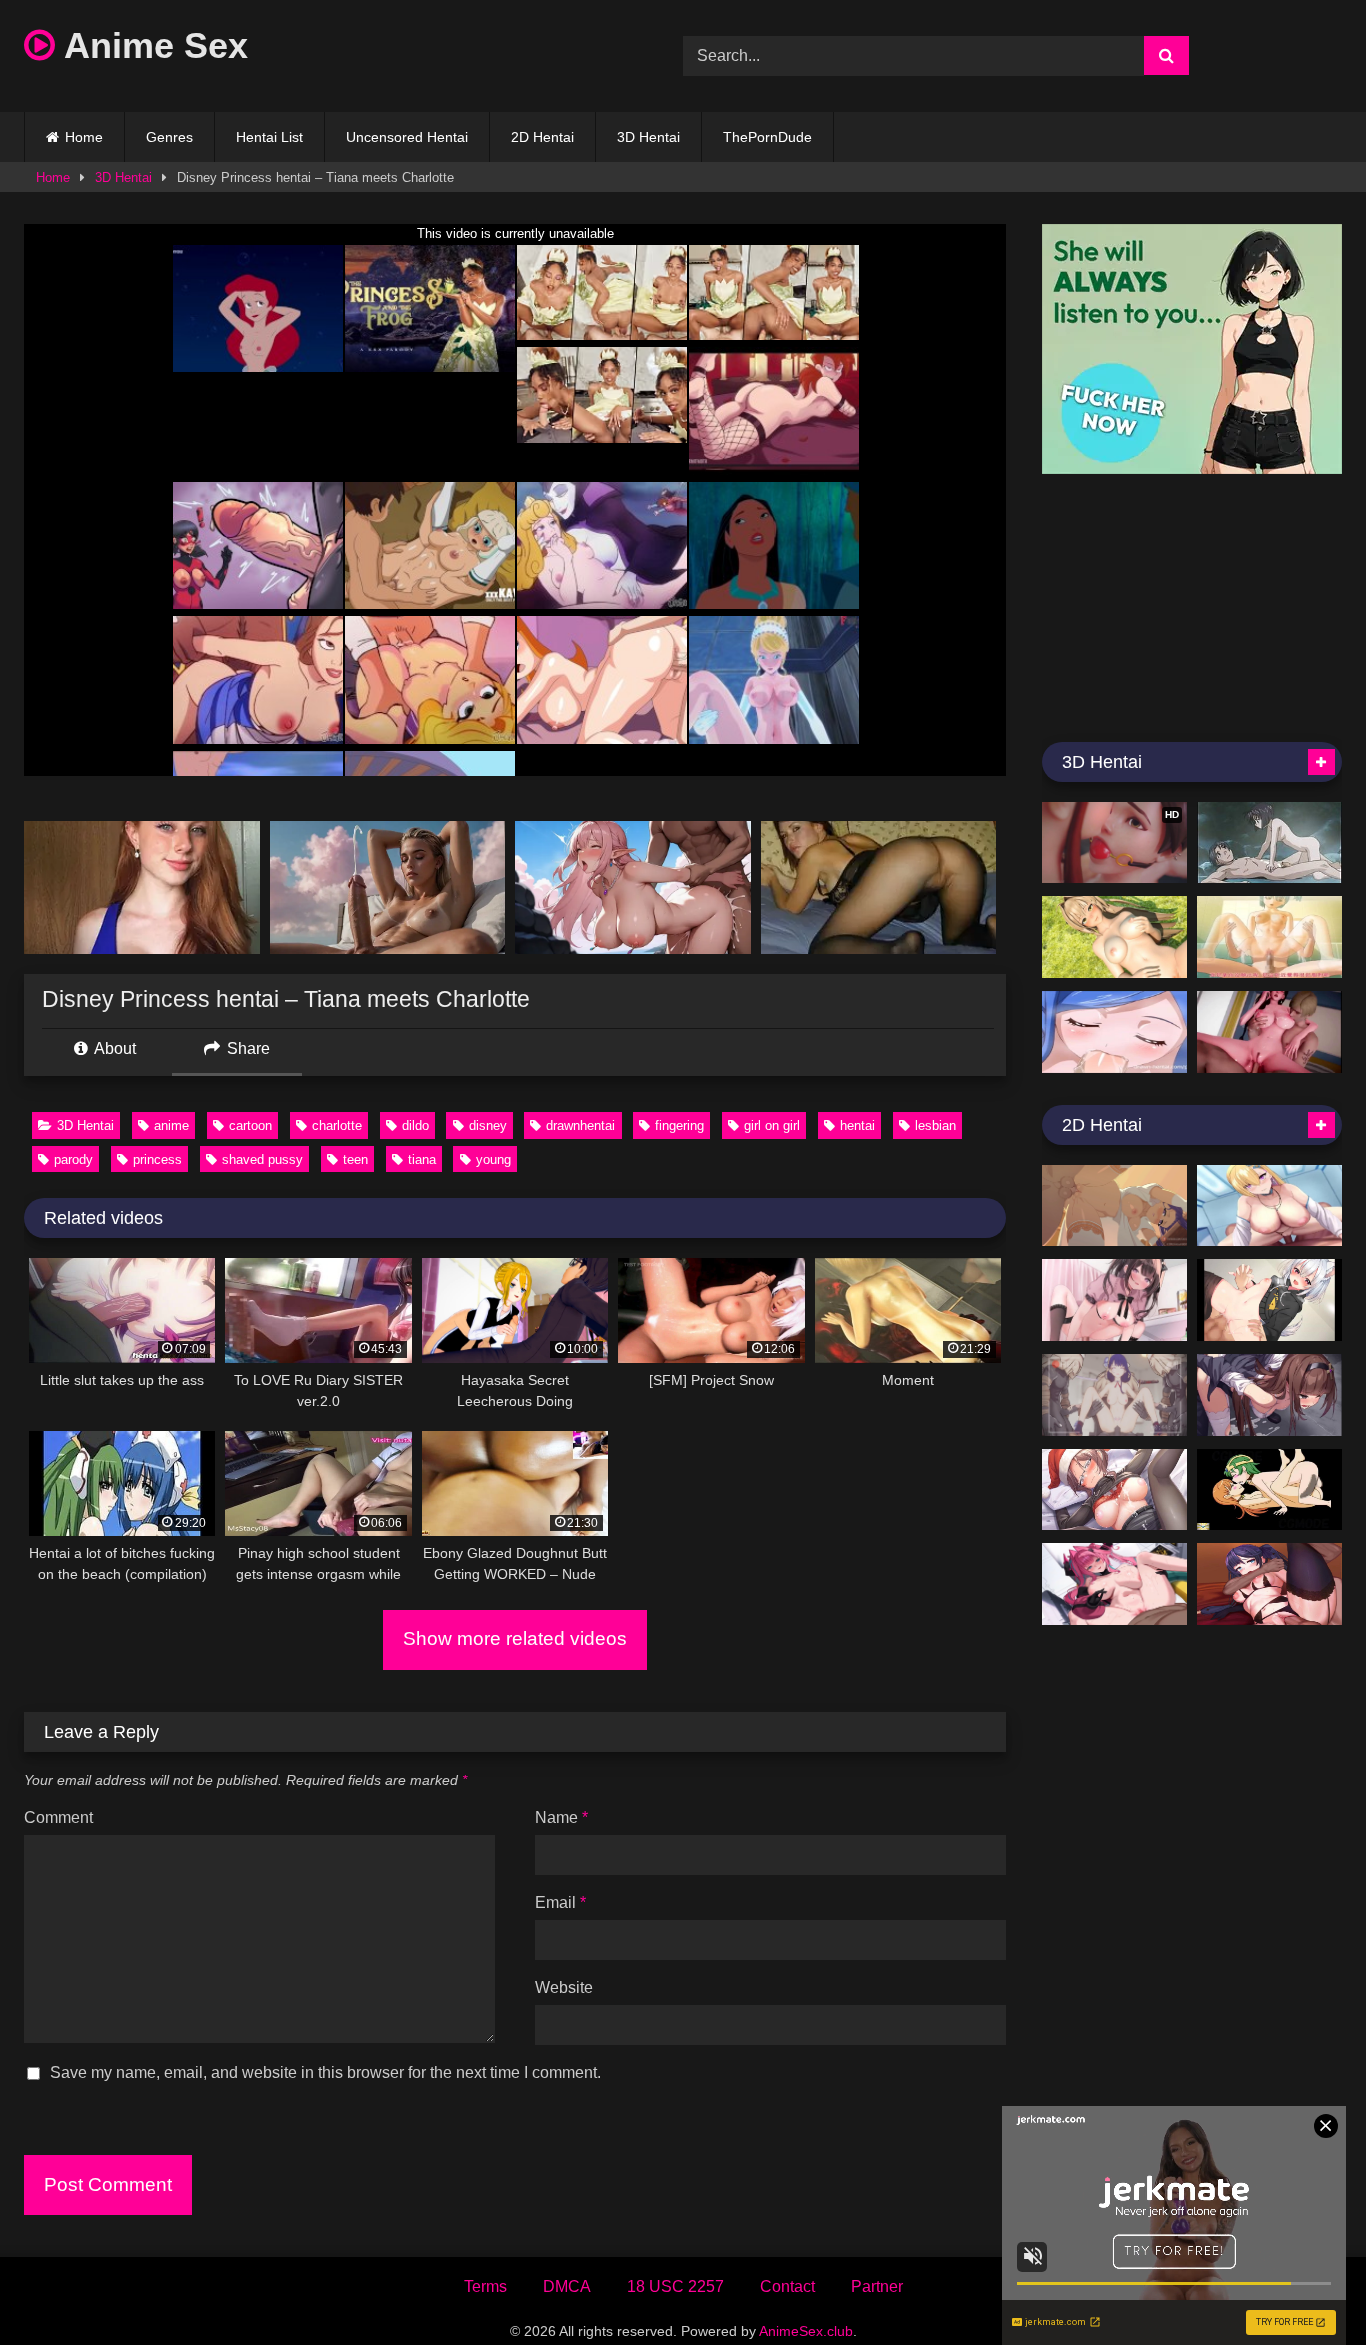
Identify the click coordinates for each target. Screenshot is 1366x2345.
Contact (787, 2286)
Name (561, 1817)
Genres (169, 137)
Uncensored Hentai (407, 137)
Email (560, 1902)
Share (246, 1048)
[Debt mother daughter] (1269, 1032)
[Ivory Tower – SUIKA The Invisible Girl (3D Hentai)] (1269, 937)
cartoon (250, 1125)
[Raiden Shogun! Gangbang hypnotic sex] (1114, 1395)
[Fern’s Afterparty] (1114, 1206)
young (493, 1159)
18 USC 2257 (675, 2286)
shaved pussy (262, 1159)
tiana (422, 1159)
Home (84, 137)
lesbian (935, 1125)
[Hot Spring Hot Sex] (1269, 843)
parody (73, 1159)
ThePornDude (767, 137)
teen (355, 1159)
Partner (877, 2286)
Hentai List (269, 137)
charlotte (337, 1125)
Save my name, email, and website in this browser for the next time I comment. (325, 2072)
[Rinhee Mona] (1269, 1584)
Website (564, 1987)
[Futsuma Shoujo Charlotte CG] (1269, 1395)
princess (157, 1159)
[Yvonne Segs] (1114, 1584)
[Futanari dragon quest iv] (1269, 1490)
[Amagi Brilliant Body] (1114, 937)
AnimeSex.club (806, 2331)
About (113, 1048)
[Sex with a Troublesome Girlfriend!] (1114, 1300)
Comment (58, 1817)
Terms (485, 2286)
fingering (679, 1125)
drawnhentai (580, 1125)
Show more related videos (515, 1638)
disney (488, 1125)
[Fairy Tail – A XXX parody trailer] (1114, 1032)
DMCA (567, 2286)
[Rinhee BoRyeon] (1269, 1206)
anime (171, 1125)
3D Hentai (648, 137)
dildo (415, 1125)
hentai (857, 1125)
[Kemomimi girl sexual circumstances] (1269, 1300)
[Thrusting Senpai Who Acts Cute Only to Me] (1114, 1490)
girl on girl (772, 1125)
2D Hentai (542, 137)
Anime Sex (151, 45)
